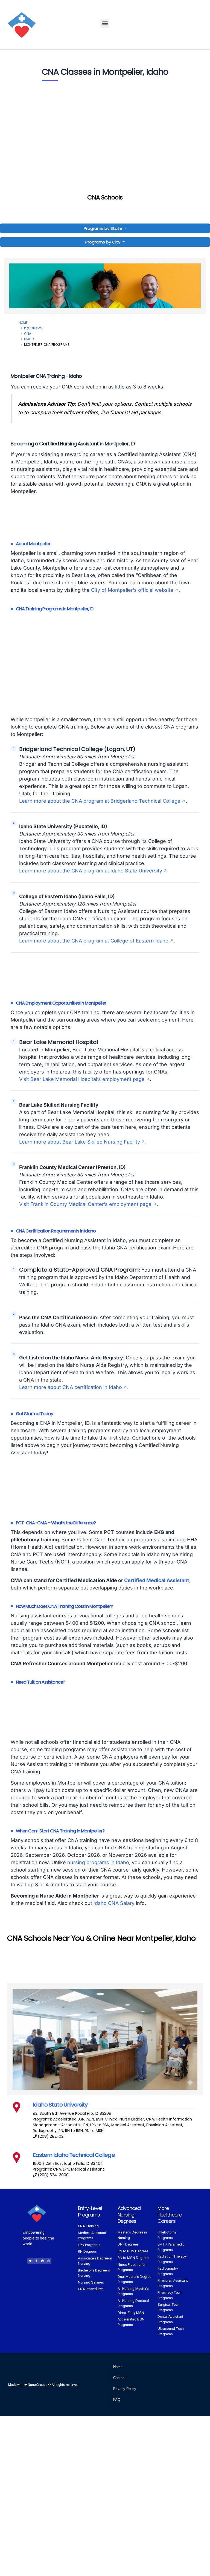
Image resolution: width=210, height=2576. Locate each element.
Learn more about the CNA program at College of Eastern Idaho (94, 941)
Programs (33, 328)
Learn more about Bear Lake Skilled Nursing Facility (80, 1142)
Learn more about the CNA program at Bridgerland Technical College (100, 801)
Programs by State (103, 228)
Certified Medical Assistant (157, 1580)
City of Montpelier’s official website (132, 590)
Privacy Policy (125, 2389)
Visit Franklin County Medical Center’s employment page (85, 1204)
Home (23, 323)
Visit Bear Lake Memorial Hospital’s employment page (82, 1079)
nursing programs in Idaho (98, 1862)
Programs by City (103, 242)
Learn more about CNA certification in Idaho (71, 1387)
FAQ (117, 2400)
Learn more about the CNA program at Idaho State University (91, 871)
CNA (28, 334)
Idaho (29, 339)
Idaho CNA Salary (114, 1903)
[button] (105, 23)
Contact (119, 2378)
